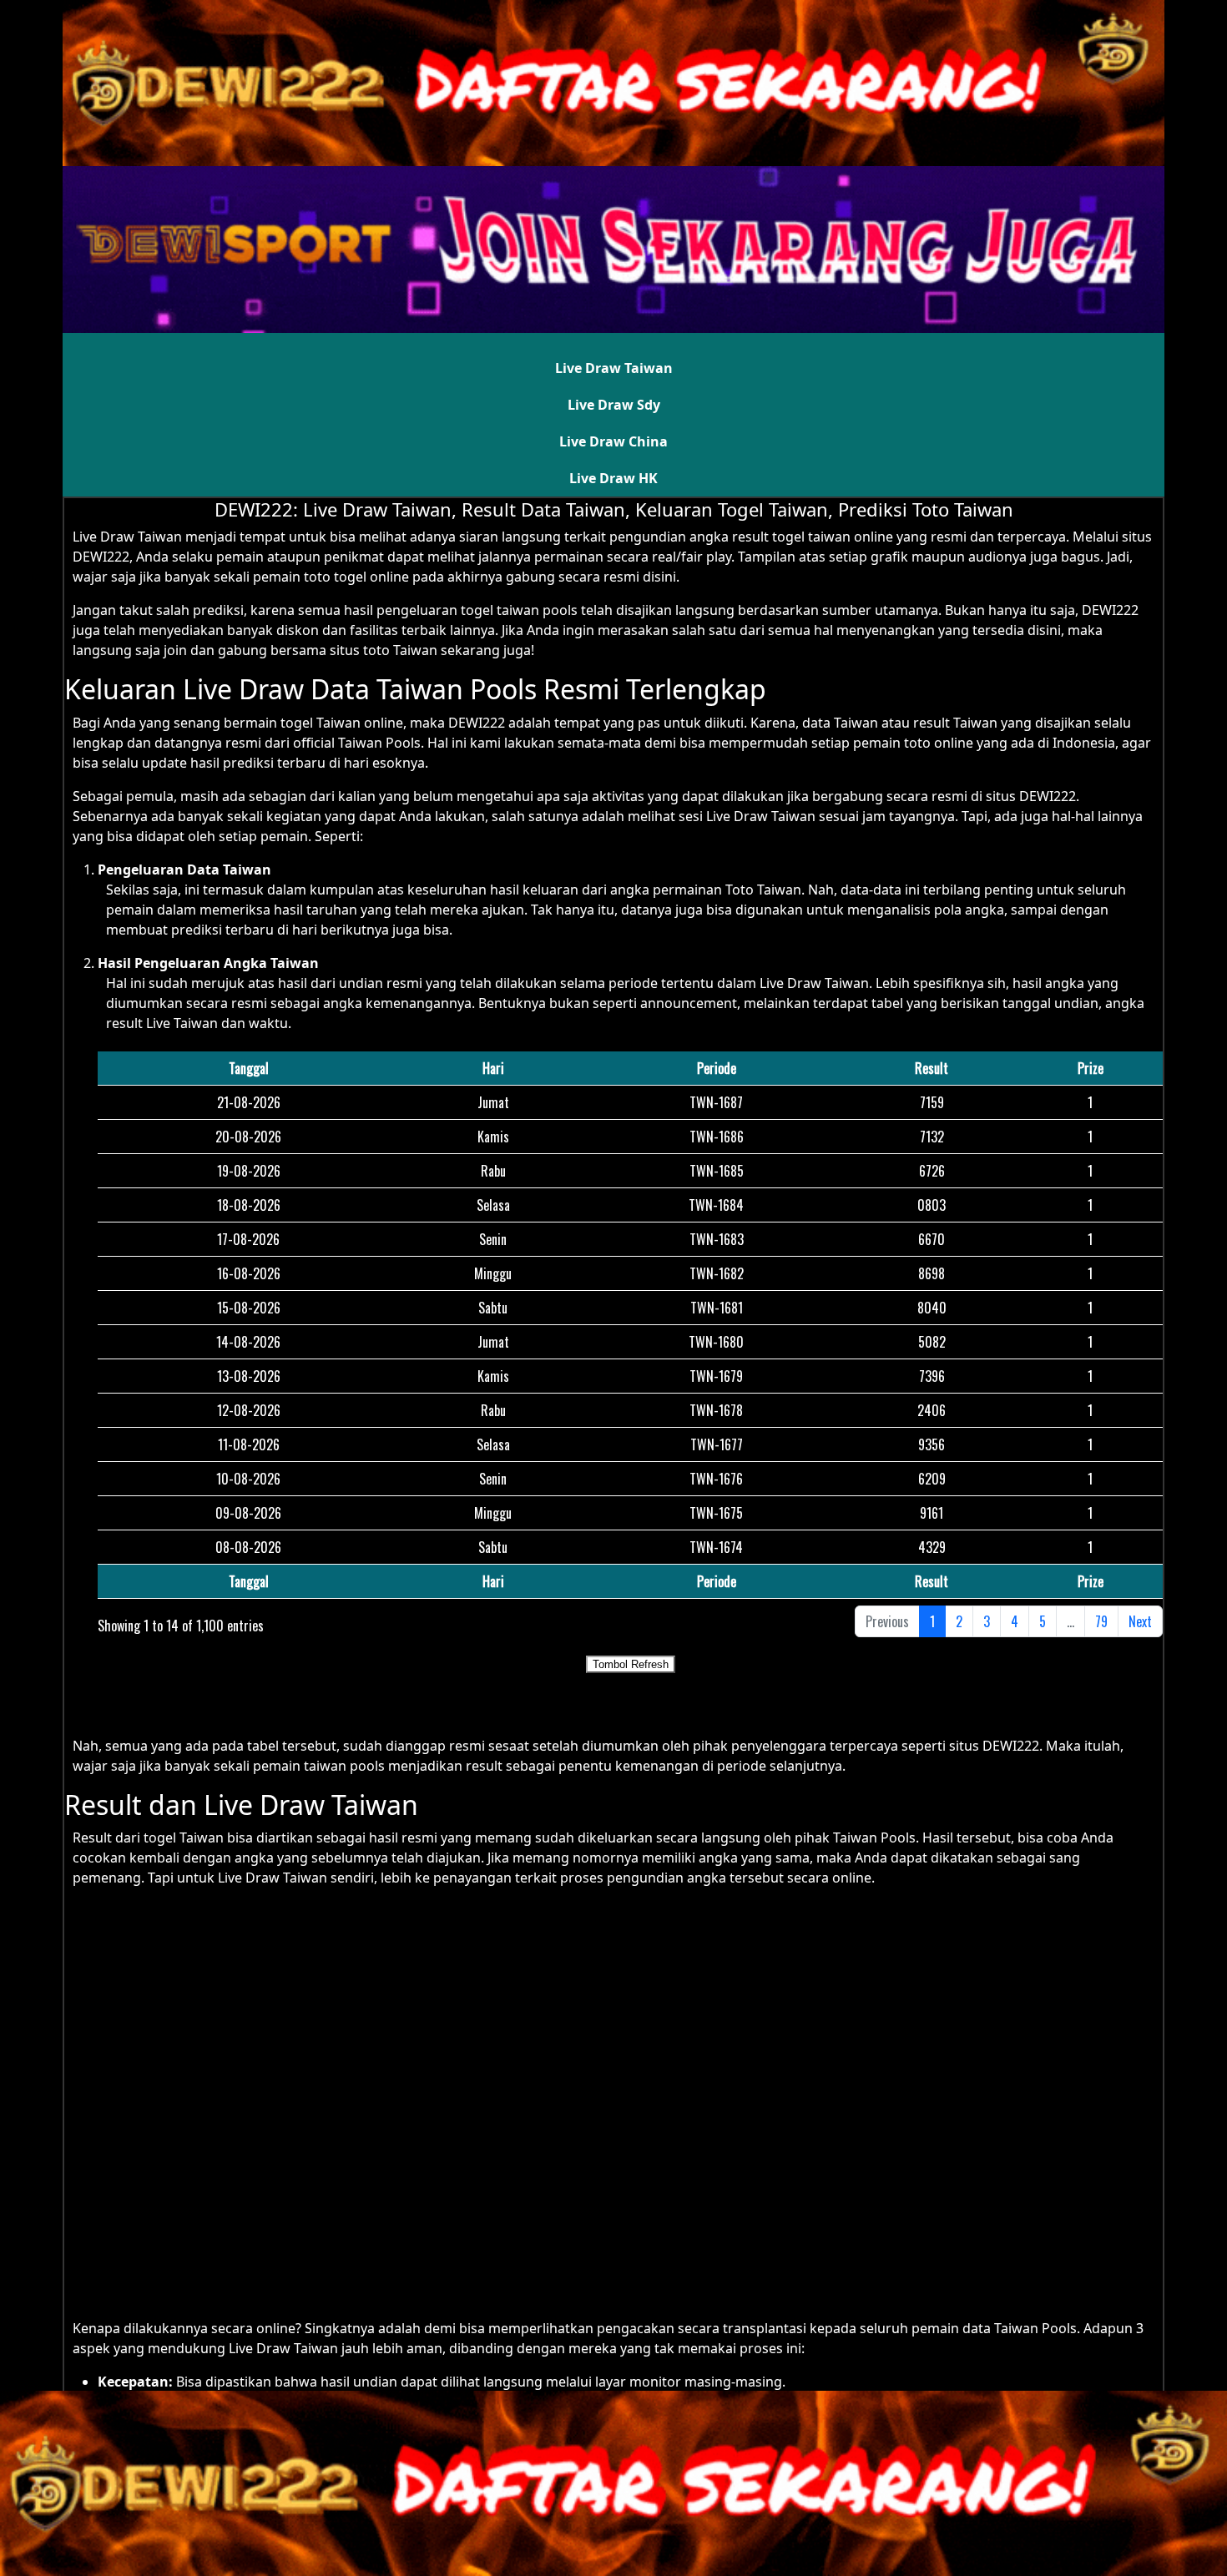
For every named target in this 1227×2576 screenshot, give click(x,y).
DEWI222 (1110, 610)
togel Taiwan (184, 1837)
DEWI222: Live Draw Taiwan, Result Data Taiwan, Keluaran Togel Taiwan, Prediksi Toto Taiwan (614, 509)
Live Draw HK (613, 478)
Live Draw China (613, 441)
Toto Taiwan (763, 890)
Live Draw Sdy (614, 405)
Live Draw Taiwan (614, 368)
